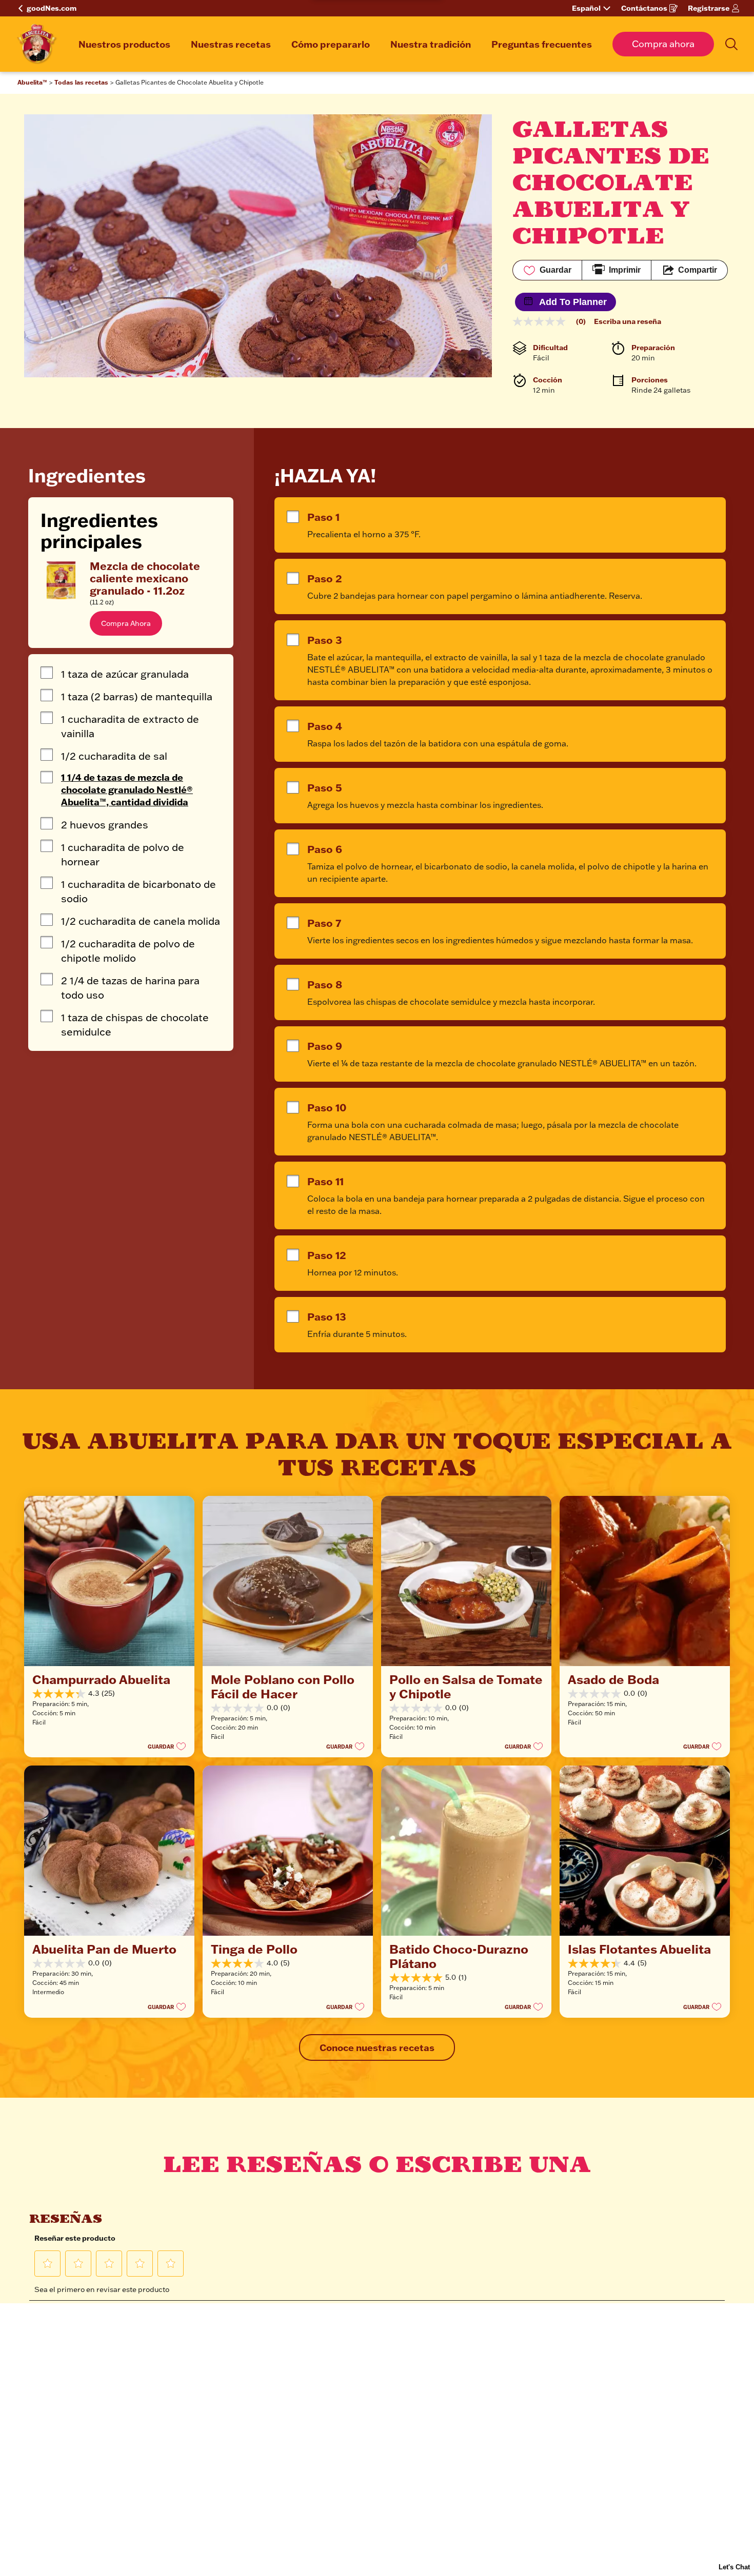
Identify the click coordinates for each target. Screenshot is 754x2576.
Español (586, 8)
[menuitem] (124, 44)
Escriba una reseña (628, 321)
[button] (126, 623)
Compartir (698, 270)
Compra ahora (663, 44)
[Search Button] (731, 44)
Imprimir (625, 270)
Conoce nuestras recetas (377, 2047)
